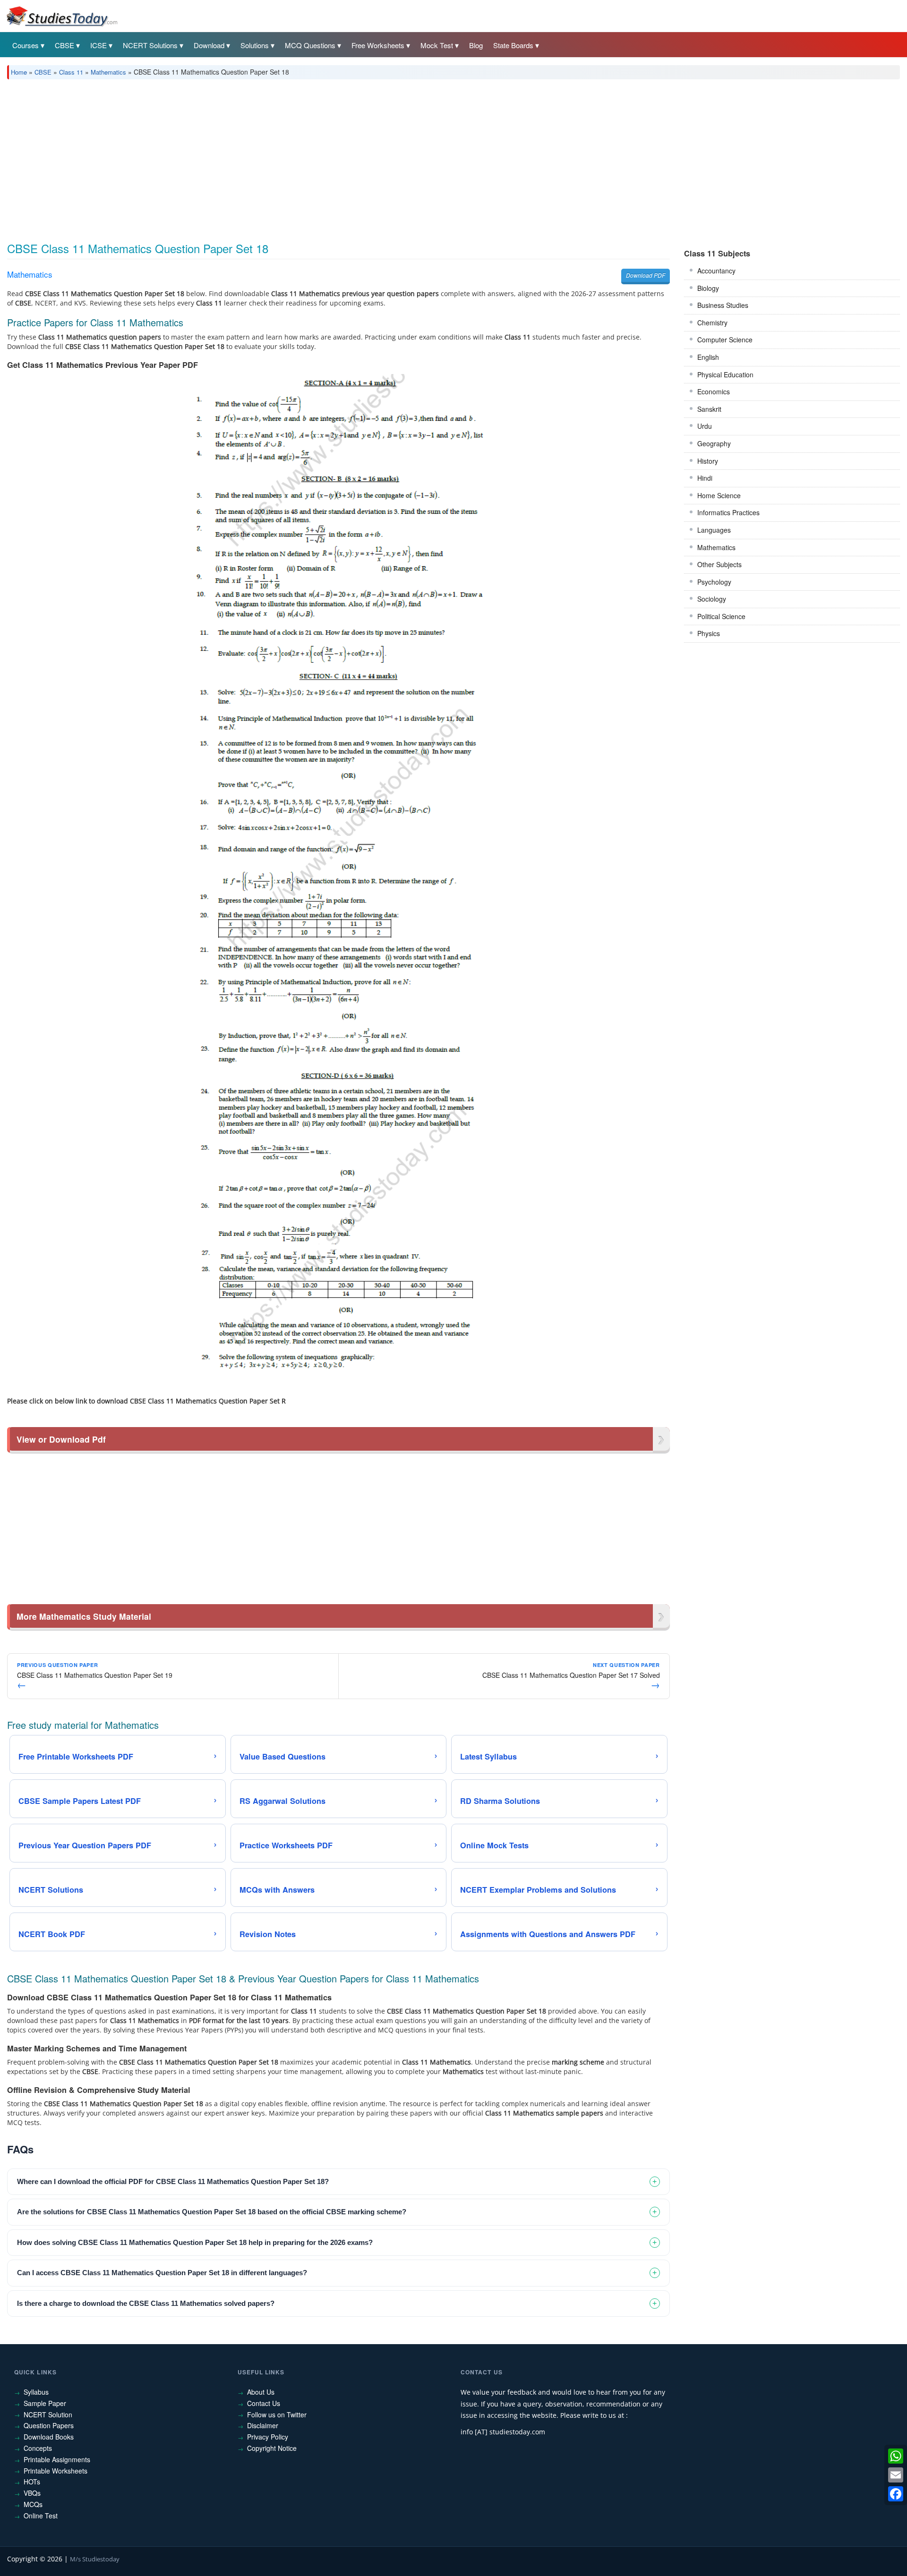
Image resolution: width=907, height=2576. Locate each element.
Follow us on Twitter (277, 2414)
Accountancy (716, 271)
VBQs (32, 2493)
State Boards (513, 45)
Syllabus (36, 2392)
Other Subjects (719, 564)
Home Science (719, 495)
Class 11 (71, 72)
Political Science (721, 616)
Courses (26, 45)
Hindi (705, 478)
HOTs (32, 2482)
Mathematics (108, 72)
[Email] (896, 2475)
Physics (709, 633)
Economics (714, 391)
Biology (708, 288)
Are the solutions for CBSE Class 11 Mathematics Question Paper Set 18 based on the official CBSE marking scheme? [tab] (212, 2212)
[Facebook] (896, 2494)
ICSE (98, 45)
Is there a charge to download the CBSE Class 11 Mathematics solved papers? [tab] (146, 2303)
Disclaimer (263, 2425)
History (708, 461)
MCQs (33, 2504)
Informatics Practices (728, 512)
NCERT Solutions (150, 45)
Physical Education (725, 374)
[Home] (61, 16)
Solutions (255, 45)
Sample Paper (45, 2403)
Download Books (49, 2437)
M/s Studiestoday (95, 2559)
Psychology (714, 582)
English (708, 357)
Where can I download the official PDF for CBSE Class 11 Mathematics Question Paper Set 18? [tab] (173, 2181)
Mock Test (437, 45)
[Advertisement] (291, 157)
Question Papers (49, 2425)
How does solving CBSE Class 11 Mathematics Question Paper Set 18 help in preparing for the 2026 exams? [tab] (195, 2242)
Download (209, 45)
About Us (261, 2392)
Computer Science (725, 340)
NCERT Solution (48, 2414)
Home (19, 72)
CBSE (64, 45)
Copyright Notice (272, 2448)
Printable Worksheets (56, 2471)
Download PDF (646, 275)
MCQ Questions (310, 45)
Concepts (38, 2448)
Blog (476, 45)
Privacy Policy (268, 2437)
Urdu (705, 426)
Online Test (41, 2516)
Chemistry (712, 323)
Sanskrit (709, 409)
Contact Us (264, 2403)
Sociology (712, 599)
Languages (714, 530)
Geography (714, 443)
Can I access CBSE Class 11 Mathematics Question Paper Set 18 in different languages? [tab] (162, 2273)
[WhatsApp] (896, 2456)
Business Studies (723, 305)
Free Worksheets (378, 45)
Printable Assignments (57, 2459)
